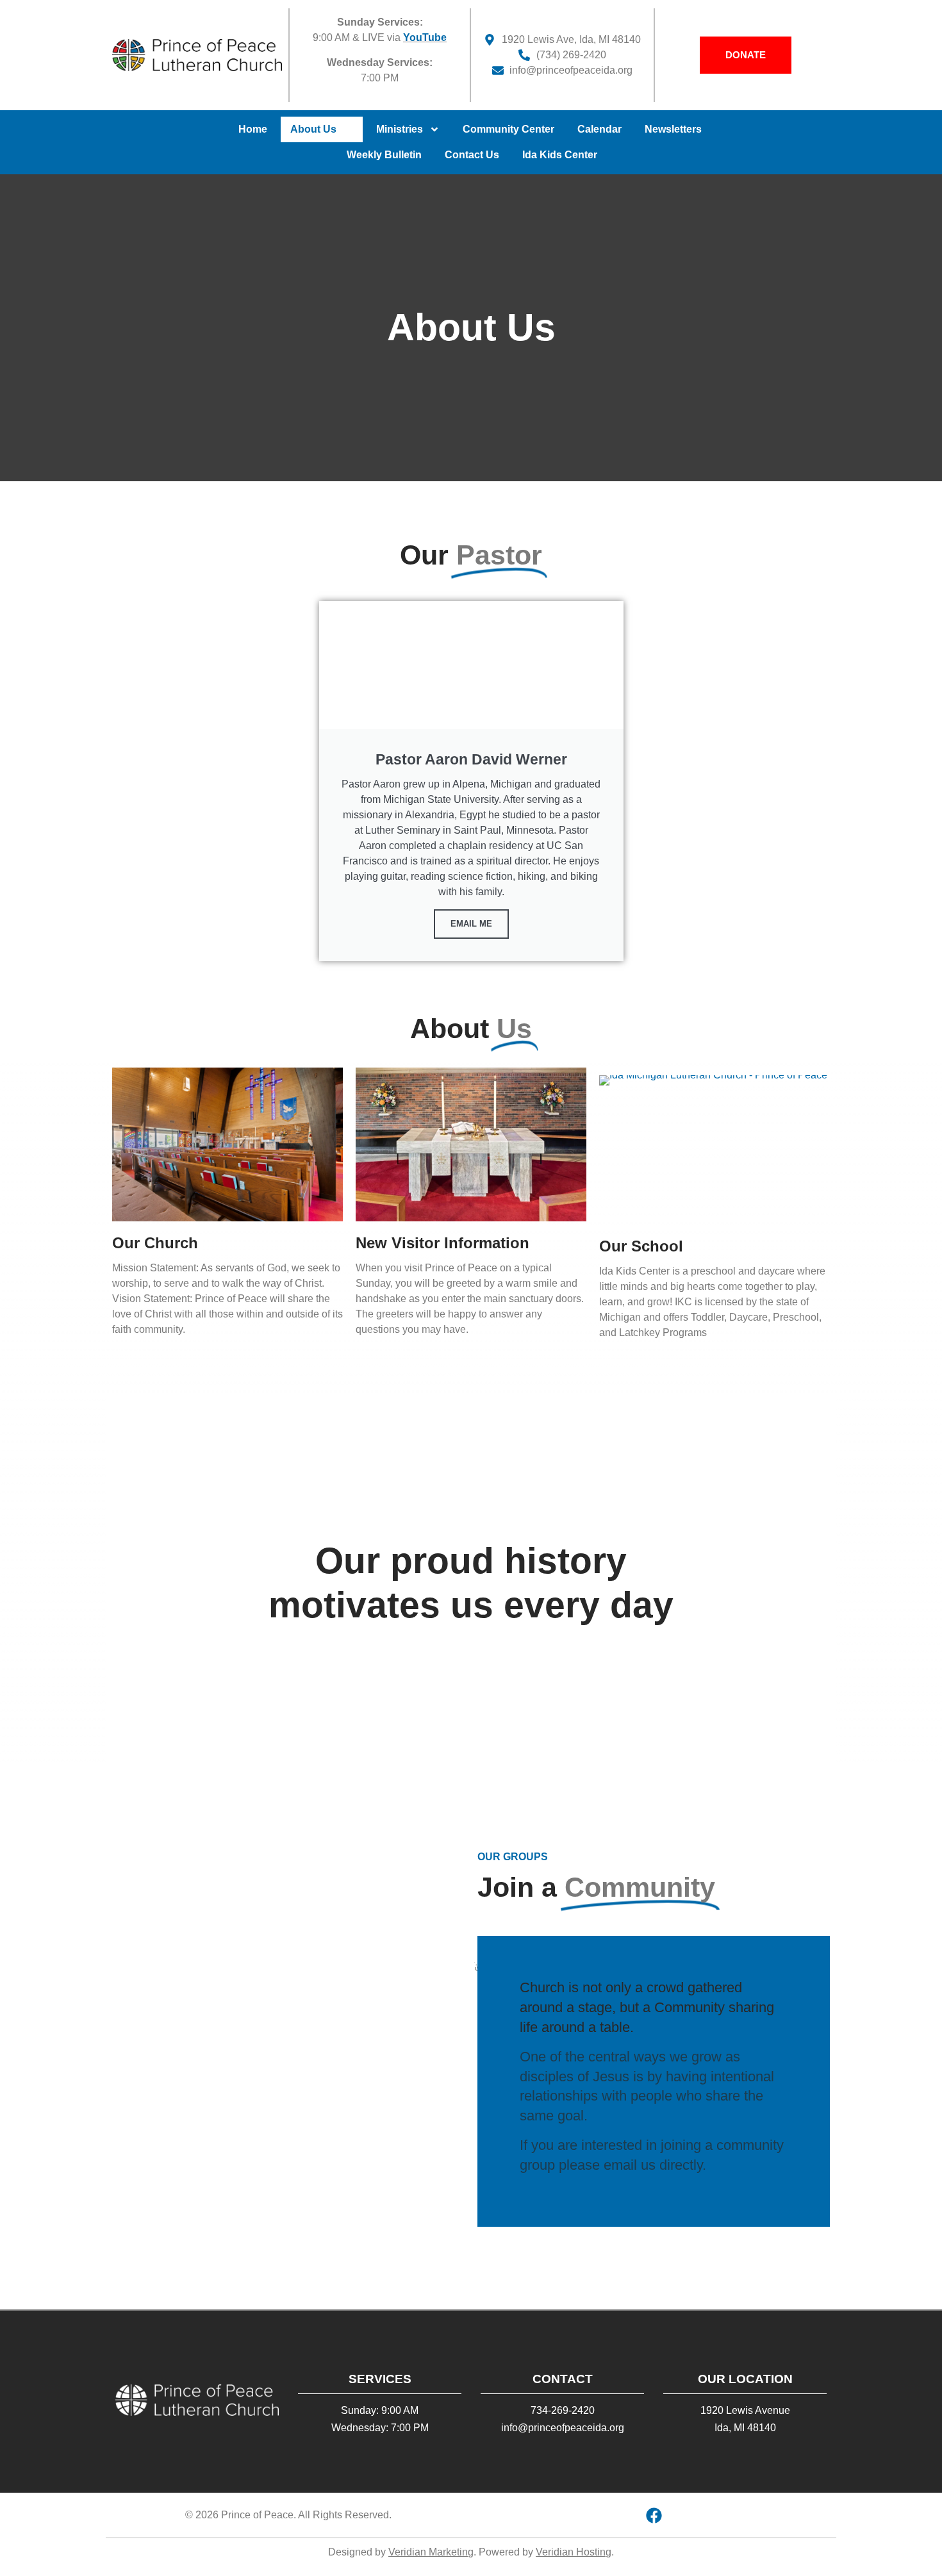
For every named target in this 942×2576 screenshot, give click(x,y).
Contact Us (472, 155)
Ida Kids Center (560, 155)
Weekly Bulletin (384, 155)
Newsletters (673, 129)
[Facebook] (654, 2515)
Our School (641, 1246)
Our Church (155, 1243)
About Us (313, 129)
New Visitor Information (442, 1243)
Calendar (599, 129)
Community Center (508, 129)
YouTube (425, 37)
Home (253, 129)
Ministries (400, 129)
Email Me (471, 924)
